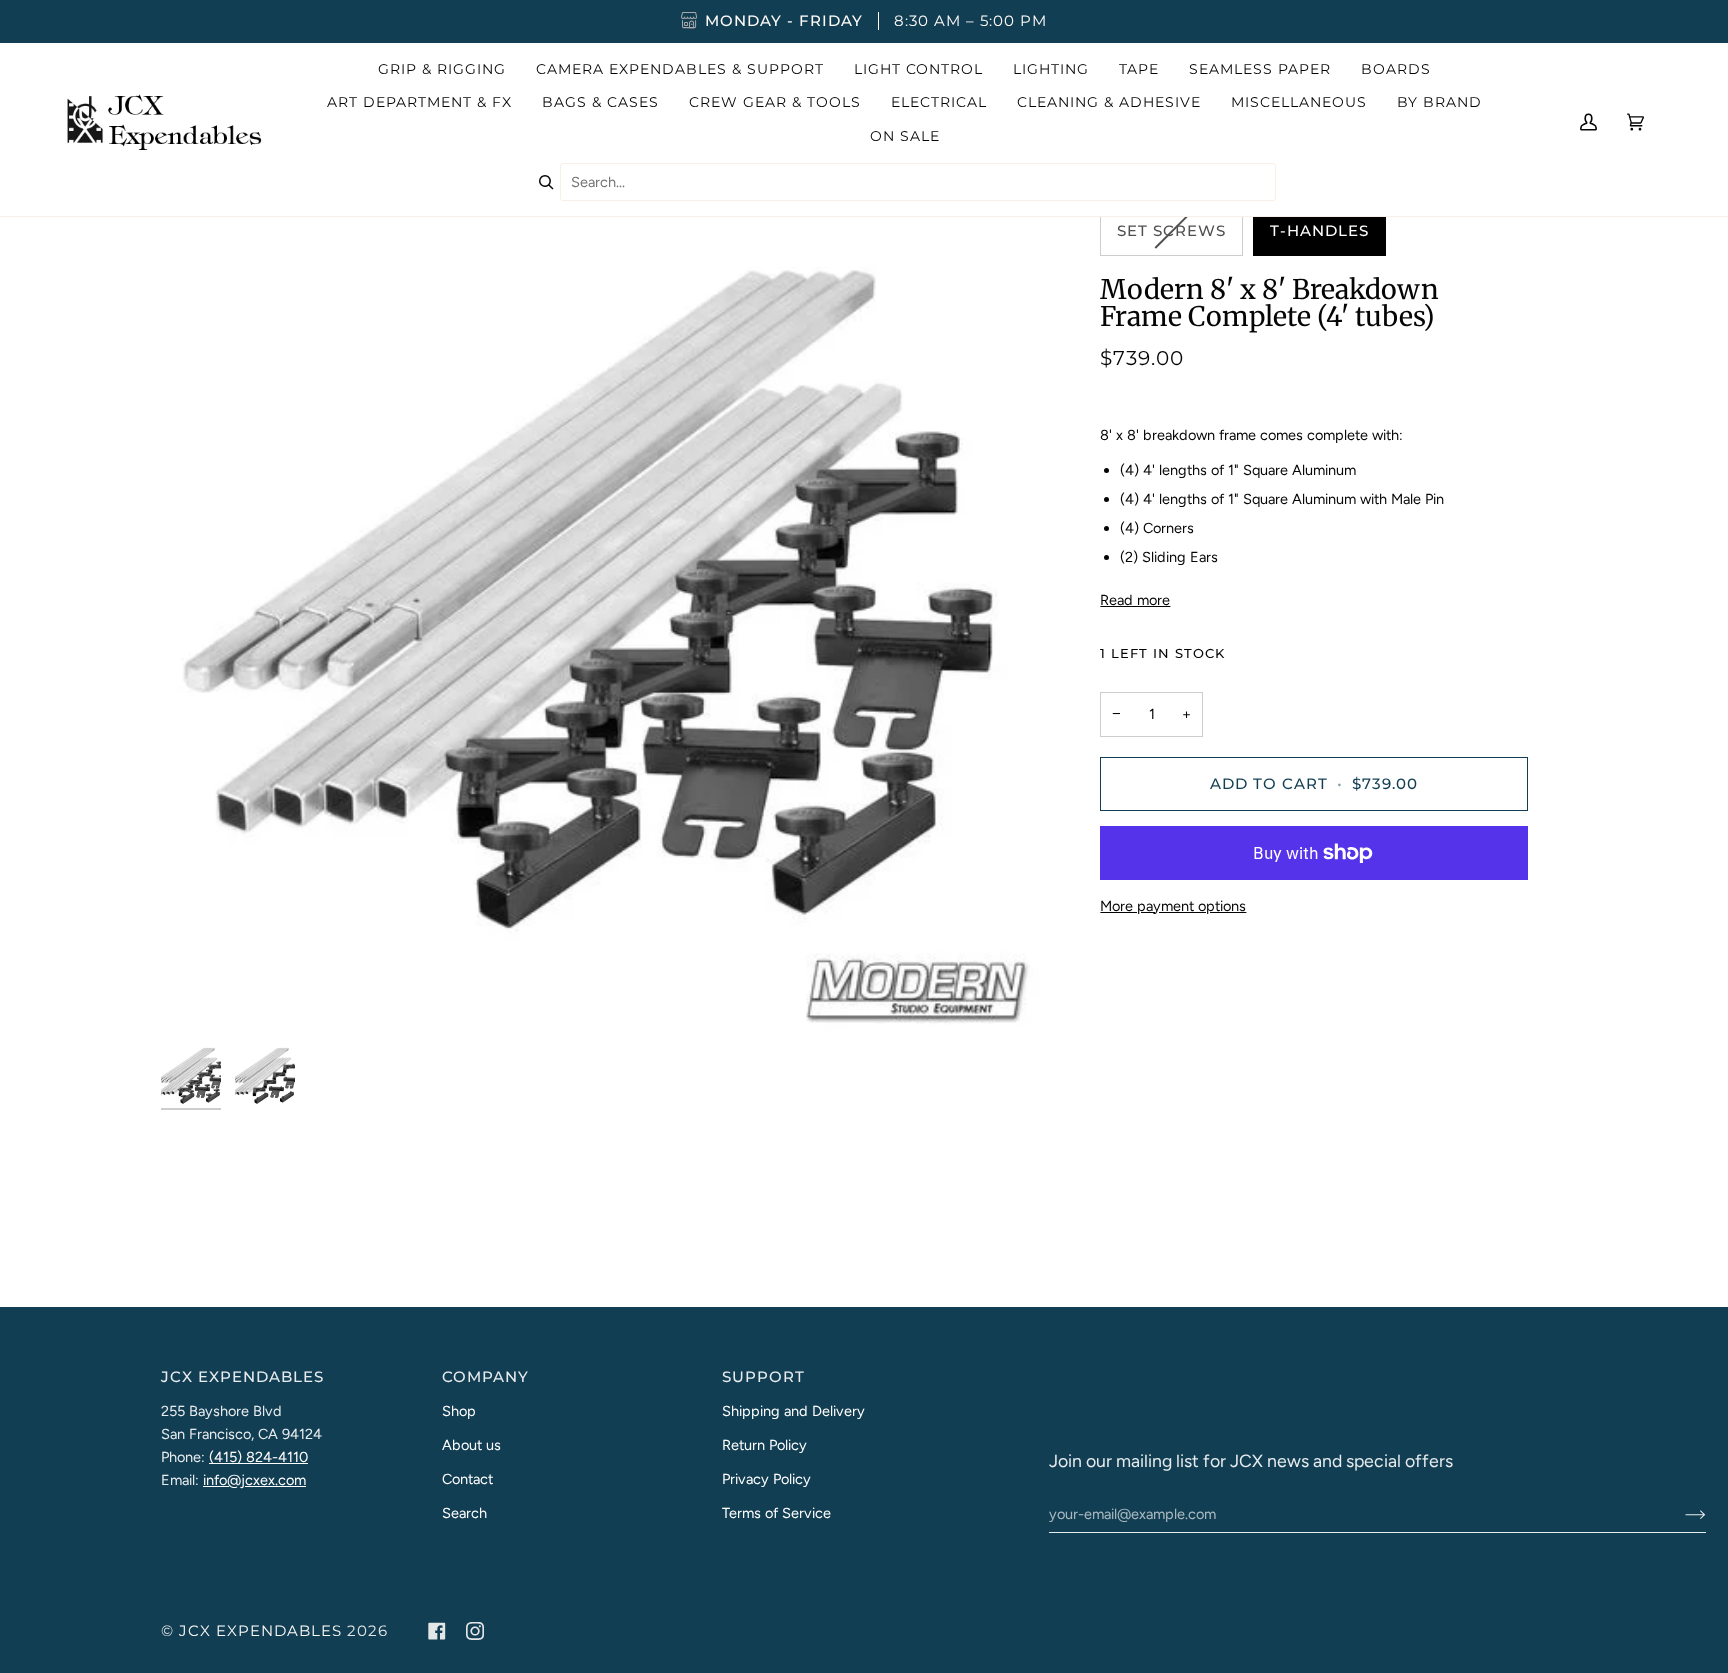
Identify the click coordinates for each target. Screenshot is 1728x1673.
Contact (467, 1479)
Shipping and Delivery (793, 1411)
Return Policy (764, 1445)
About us (471, 1445)
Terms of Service (776, 1513)
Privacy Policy (766, 1479)
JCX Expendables (260, 1631)
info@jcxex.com (254, 1480)
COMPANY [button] (485, 1377)
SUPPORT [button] (763, 1377)
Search (464, 1513)
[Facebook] (437, 1631)
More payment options (1173, 906)
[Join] (1679, 1514)
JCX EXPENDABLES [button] (242, 1377)
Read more (1135, 600)
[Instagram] (475, 1631)
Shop (459, 1411)
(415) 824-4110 (258, 1457)
